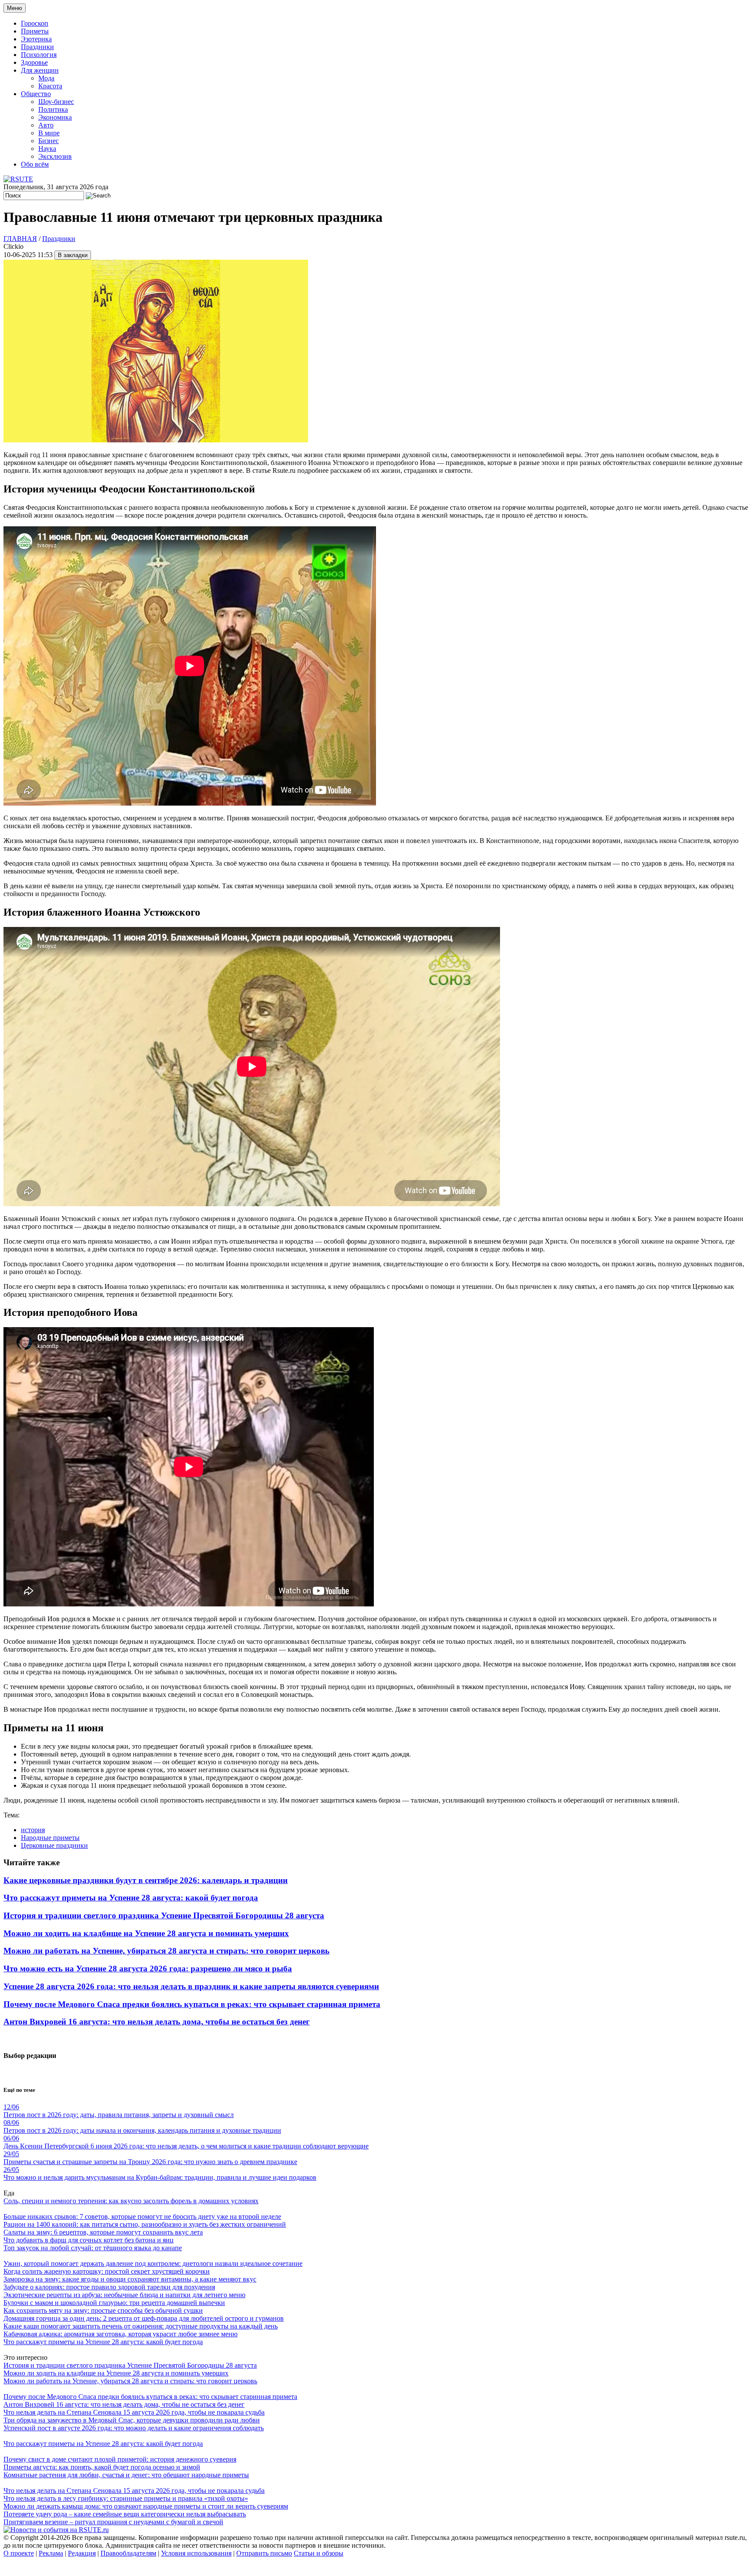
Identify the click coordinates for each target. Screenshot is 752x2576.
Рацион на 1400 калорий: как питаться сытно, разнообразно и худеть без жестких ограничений (145, 2224)
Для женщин (40, 70)
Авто (46, 125)
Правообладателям (128, 2553)
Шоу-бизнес (56, 102)
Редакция (82, 2553)
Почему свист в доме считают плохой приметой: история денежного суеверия (120, 2459)
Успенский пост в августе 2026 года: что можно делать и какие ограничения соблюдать (134, 2428)
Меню (15, 8)
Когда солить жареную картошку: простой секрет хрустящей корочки (107, 2271)
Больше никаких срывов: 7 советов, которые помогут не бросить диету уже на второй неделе (142, 2216)
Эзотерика (36, 39)
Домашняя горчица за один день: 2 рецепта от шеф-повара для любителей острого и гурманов (144, 2318)
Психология (39, 55)
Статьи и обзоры (319, 2553)
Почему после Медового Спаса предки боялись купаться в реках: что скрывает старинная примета (192, 2004)
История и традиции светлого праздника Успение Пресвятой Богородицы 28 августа (164, 1915)
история (33, 1830)
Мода (46, 78)
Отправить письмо (264, 2553)
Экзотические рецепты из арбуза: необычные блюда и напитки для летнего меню (124, 2295)
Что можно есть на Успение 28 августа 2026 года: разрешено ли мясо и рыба (148, 1969)
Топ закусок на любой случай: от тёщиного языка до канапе (93, 2248)
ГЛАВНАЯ (20, 239)
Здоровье (34, 62)
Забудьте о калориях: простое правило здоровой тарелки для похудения (109, 2287)
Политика (53, 109)
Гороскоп (35, 23)
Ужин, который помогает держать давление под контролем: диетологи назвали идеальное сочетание (153, 2263)
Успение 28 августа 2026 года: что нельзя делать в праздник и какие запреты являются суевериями (191, 1986)
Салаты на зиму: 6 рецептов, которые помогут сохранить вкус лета (103, 2232)
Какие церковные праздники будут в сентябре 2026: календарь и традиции (146, 1880)
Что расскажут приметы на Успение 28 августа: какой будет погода (131, 1898)
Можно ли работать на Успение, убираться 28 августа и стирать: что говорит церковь (166, 1951)
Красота (50, 86)
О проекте (19, 2553)
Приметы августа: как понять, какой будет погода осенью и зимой (102, 2467)
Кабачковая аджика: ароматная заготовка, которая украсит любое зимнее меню (121, 2334)
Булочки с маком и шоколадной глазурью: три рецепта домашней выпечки (114, 2303)
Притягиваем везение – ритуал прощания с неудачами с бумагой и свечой (113, 2522)
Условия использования (196, 2553)
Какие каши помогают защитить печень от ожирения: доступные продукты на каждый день (141, 2326)
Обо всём (35, 164)
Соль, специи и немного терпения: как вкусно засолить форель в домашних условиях (131, 2201)
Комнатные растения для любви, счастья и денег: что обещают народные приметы (126, 2475)
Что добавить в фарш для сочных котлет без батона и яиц (89, 2240)
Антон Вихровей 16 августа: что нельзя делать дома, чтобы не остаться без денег (157, 2022)
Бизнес (49, 141)
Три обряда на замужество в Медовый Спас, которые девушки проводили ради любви (132, 2420)
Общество (36, 94)
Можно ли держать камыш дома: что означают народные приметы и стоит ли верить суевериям (146, 2506)
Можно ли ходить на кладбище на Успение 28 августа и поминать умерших (146, 1933)
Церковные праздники (54, 1845)
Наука (47, 149)
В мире (49, 133)
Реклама (51, 2553)
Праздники (37, 47)
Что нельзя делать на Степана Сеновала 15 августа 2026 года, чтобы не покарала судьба (134, 2412)
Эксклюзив (55, 156)
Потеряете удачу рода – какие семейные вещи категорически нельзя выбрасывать (125, 2514)
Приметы (35, 31)
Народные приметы (50, 1838)
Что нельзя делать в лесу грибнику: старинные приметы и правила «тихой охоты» (126, 2498)
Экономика (55, 117)
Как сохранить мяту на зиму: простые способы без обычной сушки (103, 2310)
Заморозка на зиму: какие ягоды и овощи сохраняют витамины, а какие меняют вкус (130, 2279)
